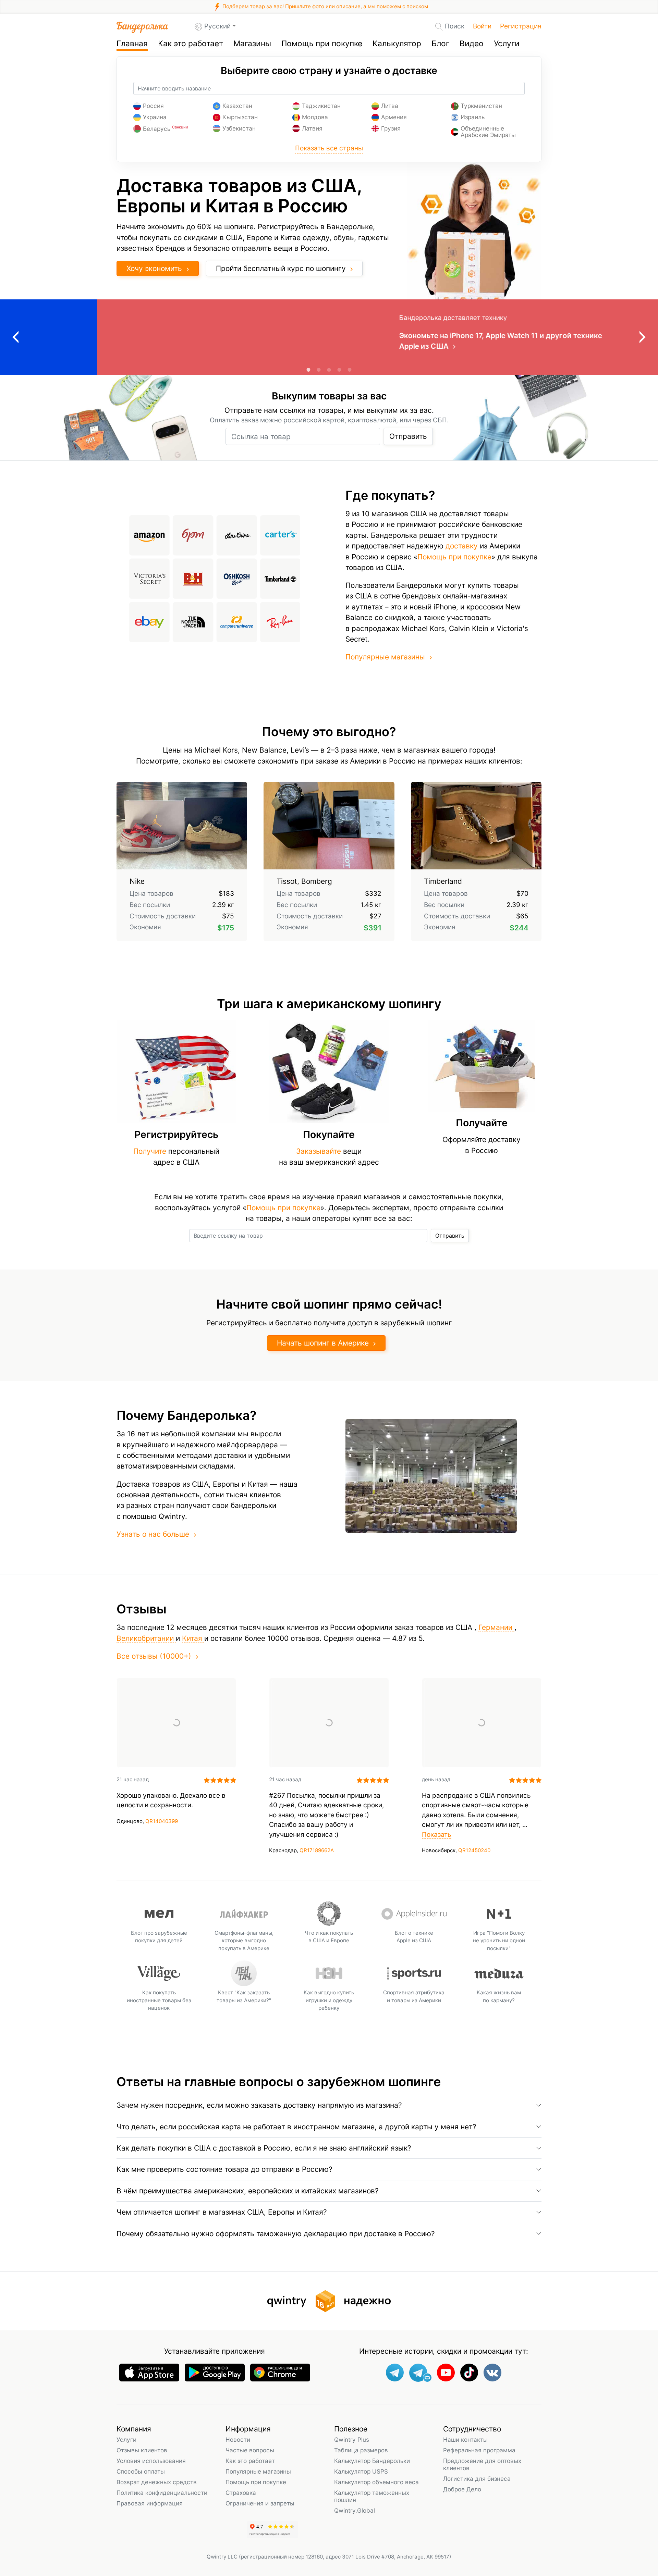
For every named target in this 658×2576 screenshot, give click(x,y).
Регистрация (521, 26)
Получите (150, 1151)
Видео (472, 44)
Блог (440, 44)
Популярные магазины (385, 657)
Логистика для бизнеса (477, 2479)
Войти (482, 26)
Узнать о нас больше (153, 1534)
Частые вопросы (250, 2450)
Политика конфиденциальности (162, 2493)
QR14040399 (162, 1821)
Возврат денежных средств (157, 2482)
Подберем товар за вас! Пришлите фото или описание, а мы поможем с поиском (325, 6)
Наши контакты (465, 2439)
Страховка (241, 2493)
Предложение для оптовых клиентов (482, 2464)
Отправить (408, 436)
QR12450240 (474, 1850)
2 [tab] (319, 370)
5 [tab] (350, 370)
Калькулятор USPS (361, 2471)
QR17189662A (317, 1850)
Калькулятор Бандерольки (372, 2461)
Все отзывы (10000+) (154, 1656)
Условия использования (151, 2461)
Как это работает (191, 44)
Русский (217, 26)
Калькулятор (397, 44)
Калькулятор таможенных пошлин (372, 2496)
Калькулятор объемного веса (376, 2482)
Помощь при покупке (322, 44)
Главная (132, 44)
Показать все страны (329, 148)
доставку (462, 546)
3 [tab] (329, 370)
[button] (329, 2105)
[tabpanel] (329, 337)
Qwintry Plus (352, 2439)
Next (643, 337)
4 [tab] (339, 370)
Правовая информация (150, 2503)
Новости (238, 2439)
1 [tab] (308, 370)
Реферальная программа (479, 2450)
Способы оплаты (141, 2471)
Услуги (507, 44)
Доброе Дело (462, 2489)
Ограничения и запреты (260, 2503)
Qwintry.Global (355, 2510)
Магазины (252, 44)
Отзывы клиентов (142, 2450)
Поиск (455, 26)
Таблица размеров (361, 2450)
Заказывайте (319, 1151)
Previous (15, 337)
